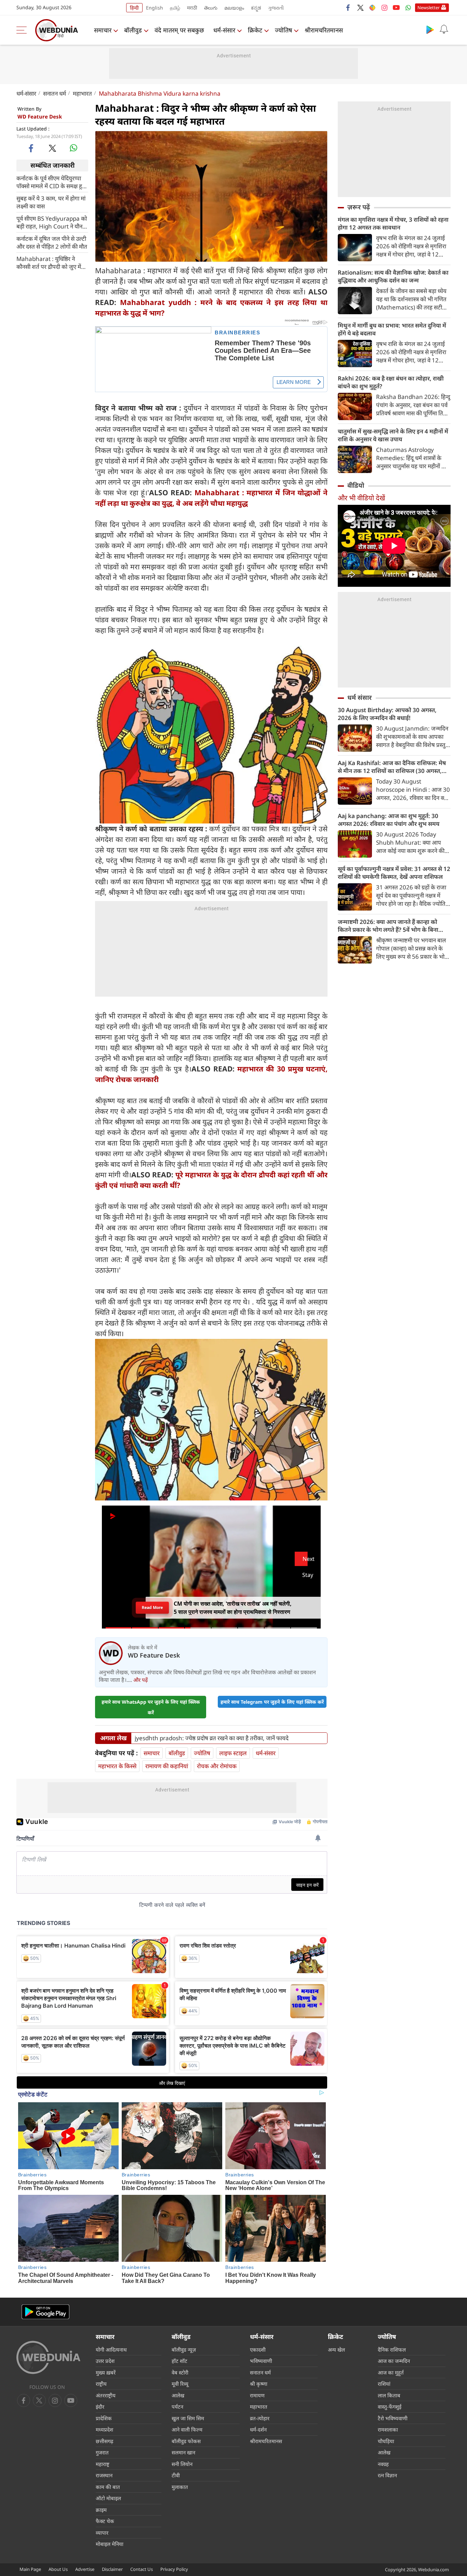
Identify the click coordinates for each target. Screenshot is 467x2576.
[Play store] (430, 29)
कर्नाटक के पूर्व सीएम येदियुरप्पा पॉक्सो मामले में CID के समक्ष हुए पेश (51, 182)
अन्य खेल (336, 2350)
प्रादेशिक (104, 2418)
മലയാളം (234, 8)
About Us (58, 2569)
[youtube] (396, 8)
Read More (152, 1608)
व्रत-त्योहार (260, 2418)
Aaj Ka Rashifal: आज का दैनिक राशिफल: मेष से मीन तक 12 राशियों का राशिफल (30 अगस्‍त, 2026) (392, 767)
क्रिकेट (255, 30)
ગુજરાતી (276, 8)
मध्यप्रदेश (104, 2429)
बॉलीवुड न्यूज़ (184, 2350)
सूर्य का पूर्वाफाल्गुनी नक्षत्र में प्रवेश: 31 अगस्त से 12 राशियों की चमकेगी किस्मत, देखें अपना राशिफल (394, 873)
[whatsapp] (74, 148)
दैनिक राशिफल (392, 2350)
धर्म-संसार (224, 30)
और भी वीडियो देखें (361, 498)
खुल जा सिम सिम (188, 2418)
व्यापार (102, 2533)
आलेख (178, 2395)
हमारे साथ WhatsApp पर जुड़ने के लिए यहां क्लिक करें (151, 1707)
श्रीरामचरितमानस (324, 30)
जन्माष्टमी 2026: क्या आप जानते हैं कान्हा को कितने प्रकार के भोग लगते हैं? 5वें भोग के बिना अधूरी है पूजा (388, 926)
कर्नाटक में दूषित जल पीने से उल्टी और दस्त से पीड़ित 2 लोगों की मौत (52, 242)
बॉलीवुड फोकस (186, 2441)
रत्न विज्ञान (387, 2475)
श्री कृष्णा (259, 2384)
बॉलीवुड (133, 30)
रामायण (257, 2395)
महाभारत (82, 93)
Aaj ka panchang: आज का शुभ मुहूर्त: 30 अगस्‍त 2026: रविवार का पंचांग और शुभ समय (389, 820)
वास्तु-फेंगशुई (390, 2407)
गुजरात (102, 2452)
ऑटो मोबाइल (108, 2498)
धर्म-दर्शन (258, 2429)
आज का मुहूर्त (391, 2372)
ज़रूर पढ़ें (359, 207)
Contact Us (142, 2569)
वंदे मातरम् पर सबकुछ (179, 30)
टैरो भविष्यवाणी (393, 2418)
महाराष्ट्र (103, 2464)
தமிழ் (175, 8)
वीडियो (356, 485)
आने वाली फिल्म (187, 2429)
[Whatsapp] (408, 8)
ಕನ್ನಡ (256, 8)
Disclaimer (112, 2569)
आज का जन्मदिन (394, 2361)
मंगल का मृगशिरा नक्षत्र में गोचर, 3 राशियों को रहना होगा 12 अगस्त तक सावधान (393, 223)
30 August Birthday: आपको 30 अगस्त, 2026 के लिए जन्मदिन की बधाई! (387, 714)
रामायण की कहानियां (167, 1766)
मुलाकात (180, 2487)
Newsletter (429, 8)
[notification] (444, 29)
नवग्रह (383, 2464)
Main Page (30, 2569)
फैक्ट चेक (105, 2521)
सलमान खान (183, 2452)
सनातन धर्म (55, 93)
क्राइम (101, 2510)
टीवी (176, 2475)
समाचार (103, 30)
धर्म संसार (359, 697)
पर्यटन (177, 2407)
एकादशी (258, 2350)
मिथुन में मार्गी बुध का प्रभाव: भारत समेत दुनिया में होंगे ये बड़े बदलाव (392, 329)
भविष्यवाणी (261, 2361)
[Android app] (45, 2312)
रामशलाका (388, 2429)
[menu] (23, 30)
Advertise (85, 2569)
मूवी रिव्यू (180, 2384)
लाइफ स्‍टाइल (233, 1753)
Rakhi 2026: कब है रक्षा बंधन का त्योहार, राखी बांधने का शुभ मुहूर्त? (391, 382)
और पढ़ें (141, 1680)
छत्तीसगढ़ (104, 2441)
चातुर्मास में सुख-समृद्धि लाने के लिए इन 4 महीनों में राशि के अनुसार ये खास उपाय (393, 435)
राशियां (384, 2384)
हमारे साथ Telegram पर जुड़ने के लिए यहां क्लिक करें (272, 1702)
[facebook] (348, 8)
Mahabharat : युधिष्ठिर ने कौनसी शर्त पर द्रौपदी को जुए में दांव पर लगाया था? (49, 262)
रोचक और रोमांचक (217, 1766)
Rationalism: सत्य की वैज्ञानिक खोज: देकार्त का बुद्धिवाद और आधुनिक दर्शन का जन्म (393, 276)
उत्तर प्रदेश (105, 2361)
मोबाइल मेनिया (110, 2544)
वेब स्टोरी (180, 2372)
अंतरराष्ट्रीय (106, 2395)
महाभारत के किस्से (117, 1766)
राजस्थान (104, 2475)
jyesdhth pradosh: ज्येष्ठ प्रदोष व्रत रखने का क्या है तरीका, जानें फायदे (212, 1738)
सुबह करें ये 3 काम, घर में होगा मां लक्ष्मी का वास (51, 202)
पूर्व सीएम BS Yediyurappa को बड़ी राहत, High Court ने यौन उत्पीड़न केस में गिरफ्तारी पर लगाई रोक (52, 222)
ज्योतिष (283, 30)
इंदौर (100, 2407)
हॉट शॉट (179, 2361)
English (155, 8)
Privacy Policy (174, 2569)
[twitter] (360, 8)
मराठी (192, 8)
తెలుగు (211, 8)
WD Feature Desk (40, 116)
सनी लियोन (182, 2464)
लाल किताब (389, 2395)
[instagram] (384, 8)
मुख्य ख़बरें (106, 2372)
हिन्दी (134, 8)
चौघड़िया (386, 2441)
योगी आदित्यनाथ (111, 2350)
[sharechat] (372, 8)
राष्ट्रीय (101, 2384)
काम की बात (108, 2487)
